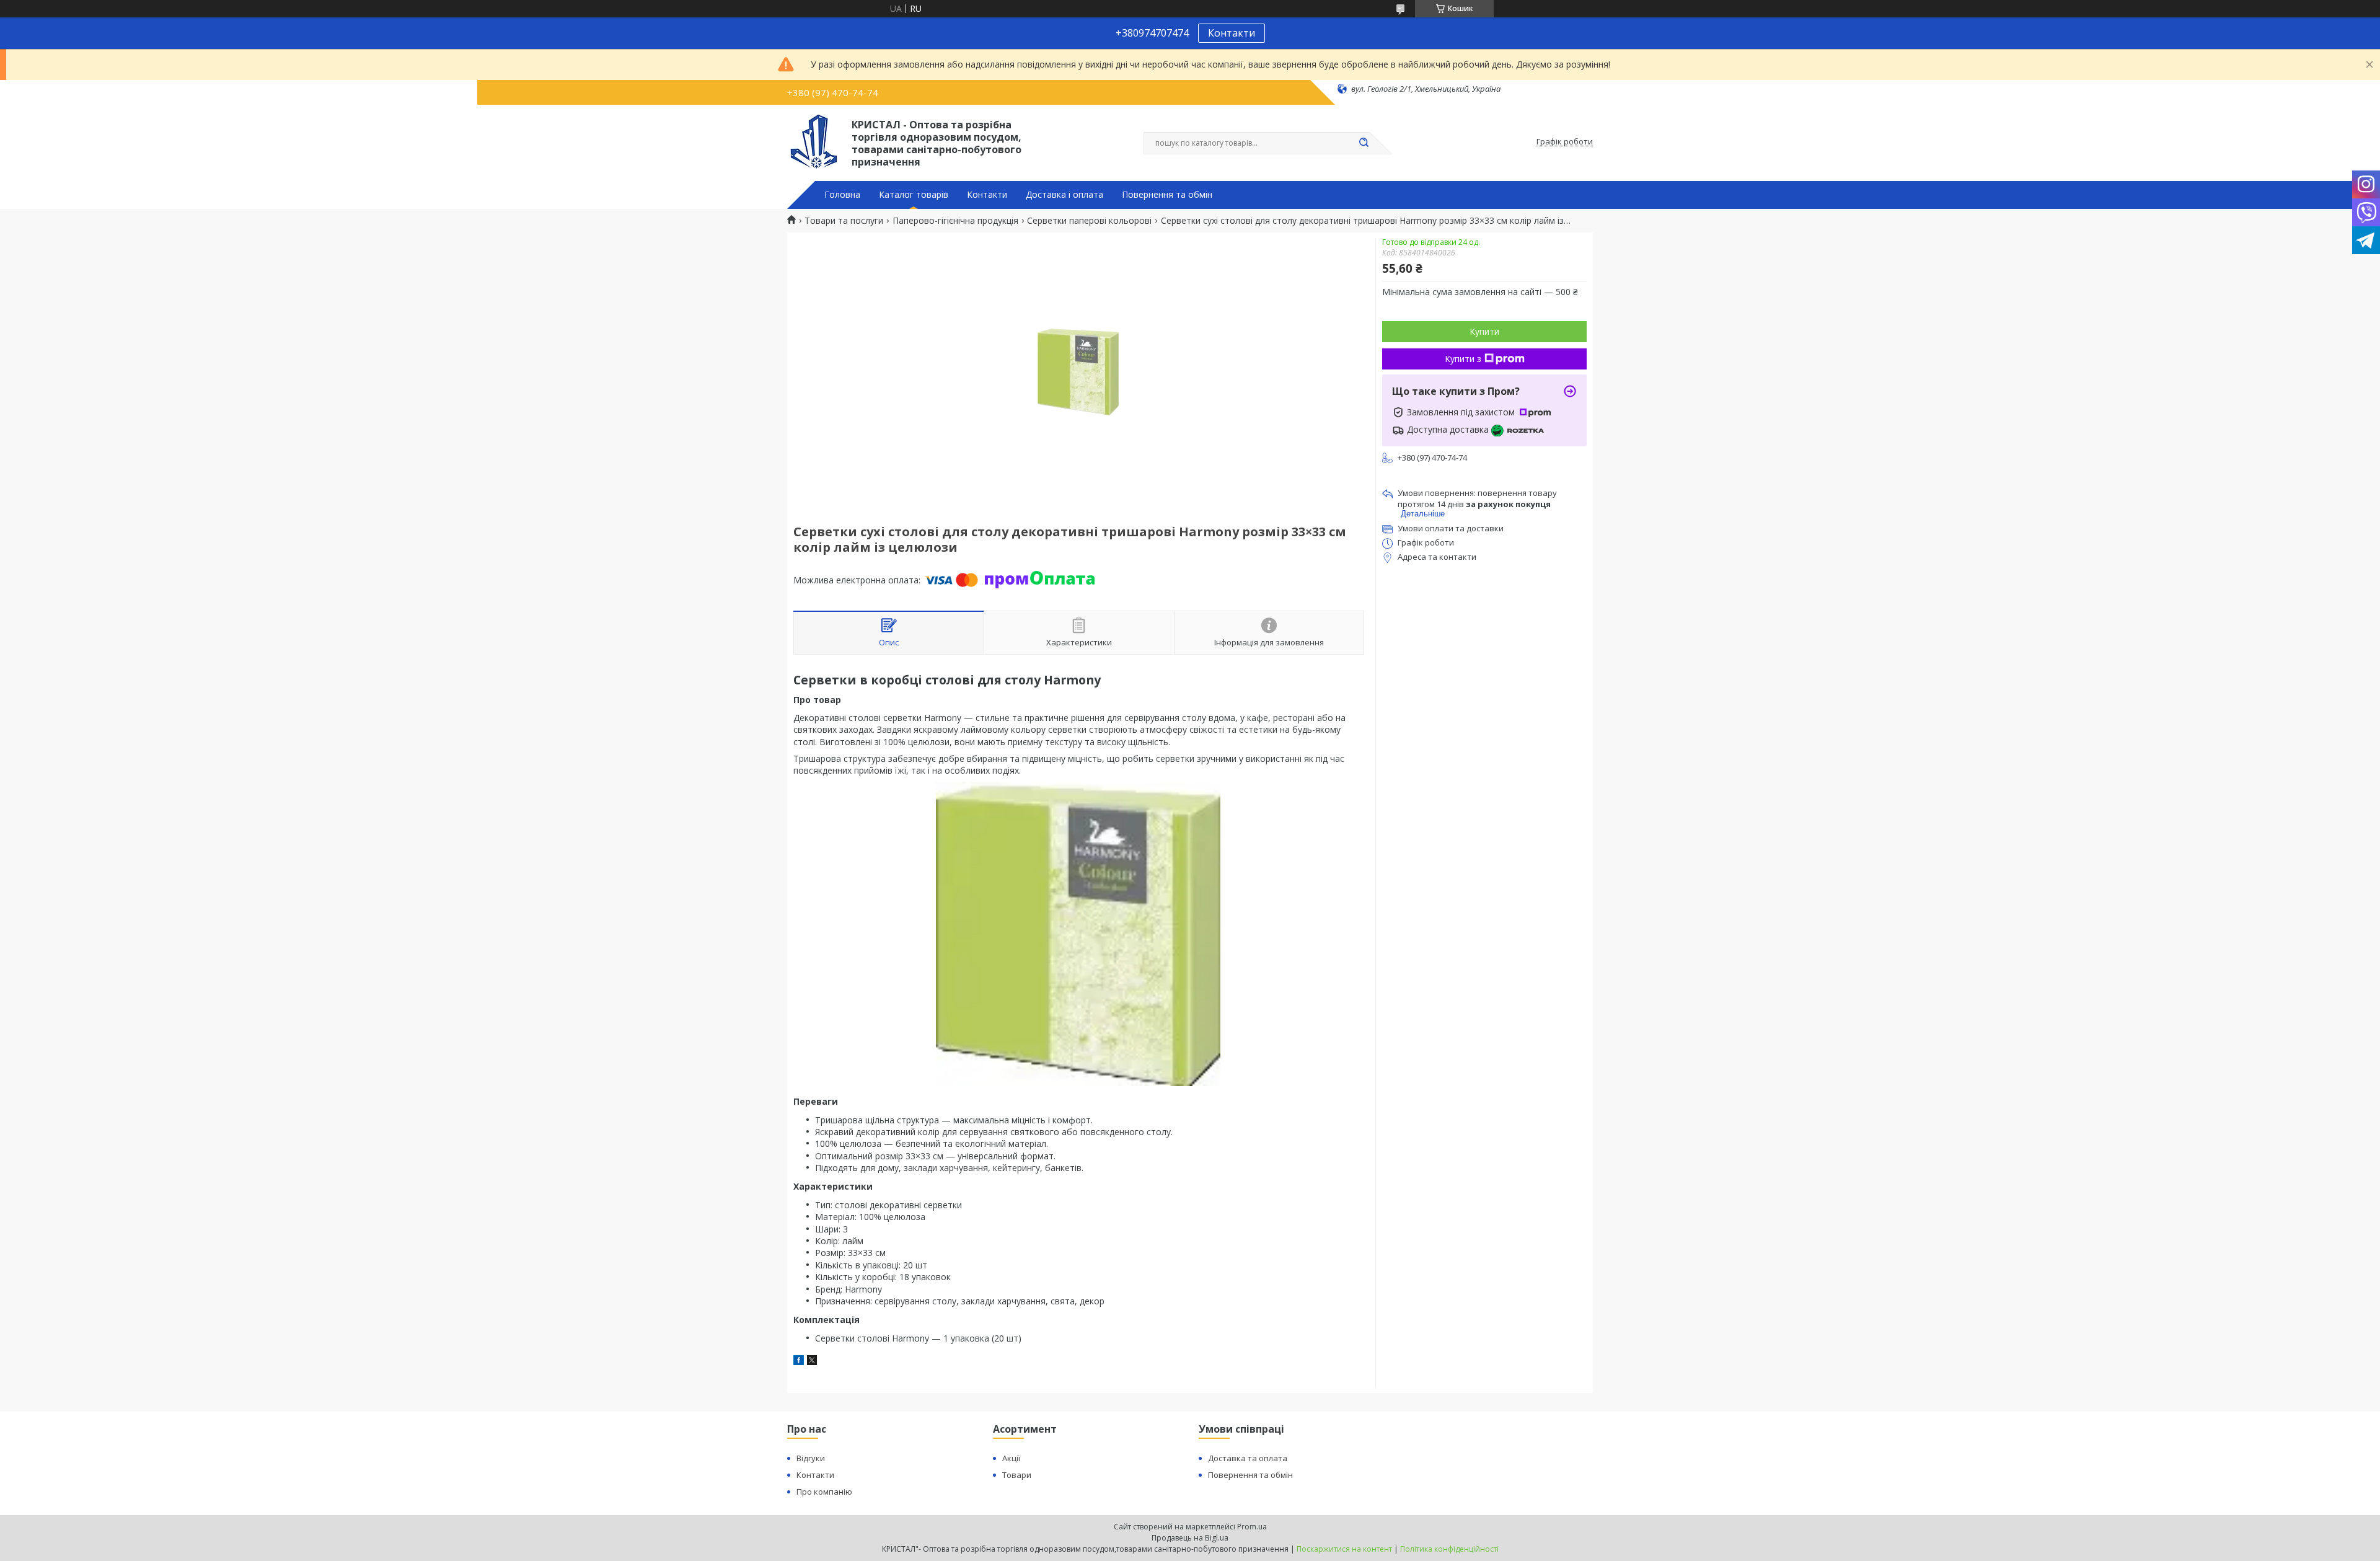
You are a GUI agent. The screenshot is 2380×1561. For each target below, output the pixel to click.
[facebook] (799, 1362)
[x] (812, 1362)
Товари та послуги (844, 221)
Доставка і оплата (1064, 195)
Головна (842, 195)
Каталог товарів (914, 195)
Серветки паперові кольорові (1089, 221)
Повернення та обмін (1167, 195)
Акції (1011, 1458)
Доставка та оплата (1248, 1458)
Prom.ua (1252, 1527)
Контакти (1232, 33)
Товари (1017, 1475)
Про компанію (824, 1492)
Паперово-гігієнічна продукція (955, 221)
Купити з (1463, 359)
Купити (1484, 331)
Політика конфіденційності (1449, 1549)
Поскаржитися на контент (1344, 1549)
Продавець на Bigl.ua (1190, 1538)
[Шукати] (1364, 143)
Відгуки (811, 1458)
